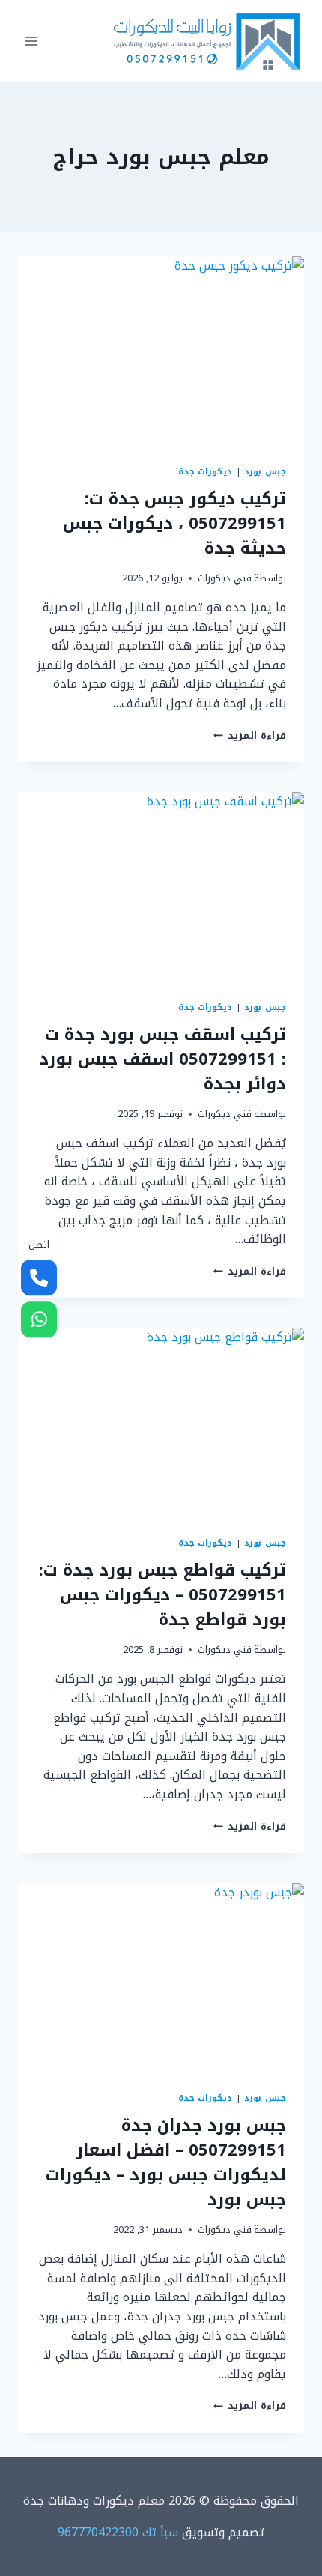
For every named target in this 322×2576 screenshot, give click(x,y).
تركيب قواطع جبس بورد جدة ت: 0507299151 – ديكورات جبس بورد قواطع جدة (162, 1595)
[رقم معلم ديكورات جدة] (39, 1278)
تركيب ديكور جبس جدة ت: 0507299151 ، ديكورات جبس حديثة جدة (174, 524)
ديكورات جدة (206, 472)
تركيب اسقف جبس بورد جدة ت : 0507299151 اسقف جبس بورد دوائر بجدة (162, 1059)
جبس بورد (265, 472)
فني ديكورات (225, 578)
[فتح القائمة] (32, 41)
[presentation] (161, 352)
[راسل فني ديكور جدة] (39, 1320)
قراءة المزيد (250, 736)
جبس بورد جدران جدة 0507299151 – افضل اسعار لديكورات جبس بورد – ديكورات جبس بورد (166, 2163)
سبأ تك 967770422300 (118, 2532)
